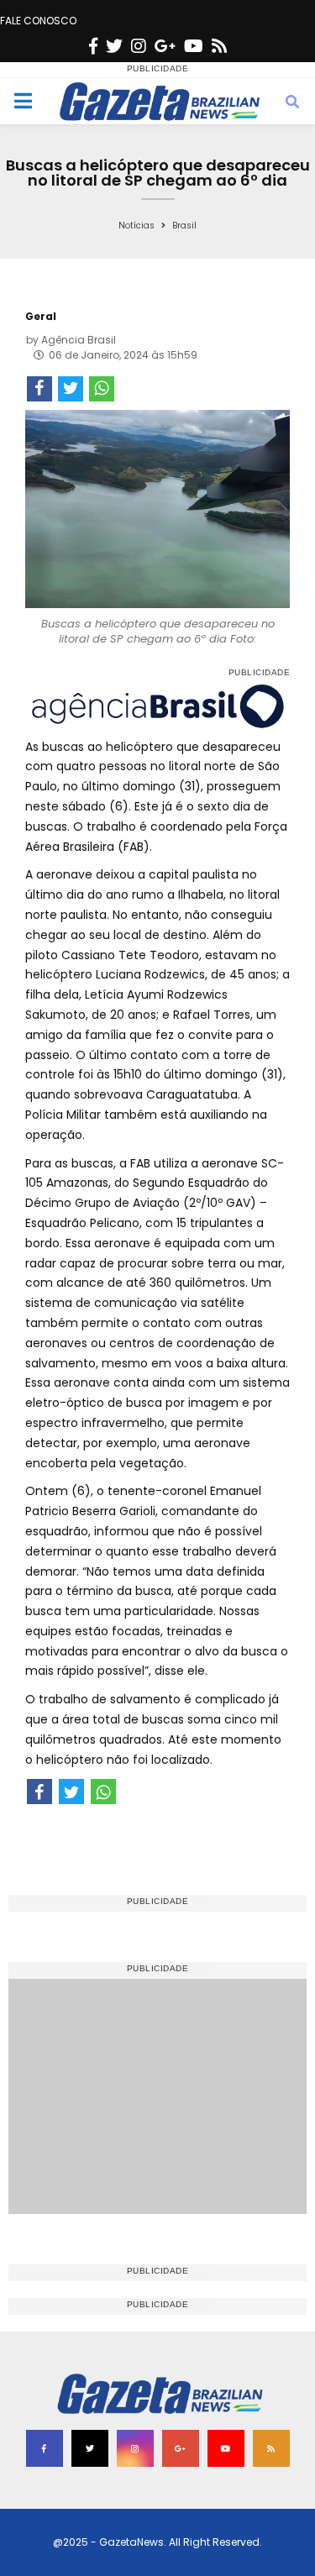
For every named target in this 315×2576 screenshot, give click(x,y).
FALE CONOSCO (38, 21)
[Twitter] (114, 46)
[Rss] (219, 46)
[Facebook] (93, 46)
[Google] (165, 46)
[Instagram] (139, 46)
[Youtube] (194, 46)
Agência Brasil (79, 340)
